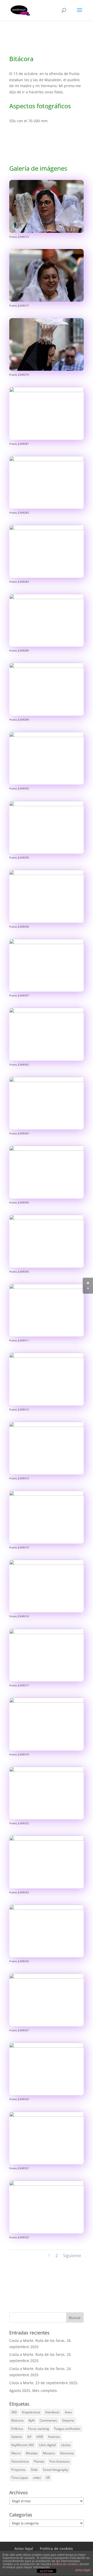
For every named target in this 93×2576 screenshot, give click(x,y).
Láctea (66, 2445)
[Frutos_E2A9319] (47, 1750)
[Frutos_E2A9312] (47, 1405)
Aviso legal (24, 2549)
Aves (68, 2412)
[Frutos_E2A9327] (47, 2026)
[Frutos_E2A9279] (47, 371)
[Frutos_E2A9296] (47, 923)
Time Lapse (20, 2478)
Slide (34, 2470)
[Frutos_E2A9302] (47, 1060)
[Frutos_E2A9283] (47, 578)
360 (14, 2412)
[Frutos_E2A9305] (47, 1198)
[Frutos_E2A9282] (47, 509)
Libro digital (47, 2445)
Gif (29, 2437)
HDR (40, 2437)
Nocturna (67, 2453)
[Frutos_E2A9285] (47, 646)
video (37, 2478)
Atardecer (52, 2412)
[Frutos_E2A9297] (47, 991)
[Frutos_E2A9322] (47, 1819)
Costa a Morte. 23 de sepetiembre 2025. (44, 2383)
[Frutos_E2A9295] (47, 853)
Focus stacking (39, 2429)
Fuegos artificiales (67, 2429)
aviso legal (83, 2570)
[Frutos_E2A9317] (47, 1681)
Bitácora (17, 2420)
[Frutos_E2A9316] (47, 1612)
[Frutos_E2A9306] (47, 1268)
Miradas (32, 2453)
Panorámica (20, 2461)
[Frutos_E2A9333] (47, 2233)
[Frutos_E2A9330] (47, 2095)
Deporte (68, 2420)
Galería (17, 2437)
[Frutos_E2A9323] (47, 1888)
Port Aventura (60, 2461)
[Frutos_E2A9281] (47, 440)
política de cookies (65, 2564)
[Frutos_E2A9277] (47, 302)
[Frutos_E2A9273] (47, 233)
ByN (32, 2420)
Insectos (54, 2437)
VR (48, 2478)
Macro (16, 2453)
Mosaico (49, 2453)
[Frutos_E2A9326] (47, 1957)
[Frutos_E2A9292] (47, 784)
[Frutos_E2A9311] (47, 1336)
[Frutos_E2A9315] (47, 1543)
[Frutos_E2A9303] (47, 1129)
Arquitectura (31, 2412)
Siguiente (72, 2256)
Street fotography (56, 2470)
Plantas (39, 2461)
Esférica (17, 2429)
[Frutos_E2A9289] (47, 716)
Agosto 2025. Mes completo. (33, 2391)
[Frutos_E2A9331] (47, 2164)
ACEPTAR (47, 2571)
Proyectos (18, 2470)
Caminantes (48, 2420)
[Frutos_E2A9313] (47, 1474)
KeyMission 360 (23, 2445)
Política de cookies (56, 2549)
